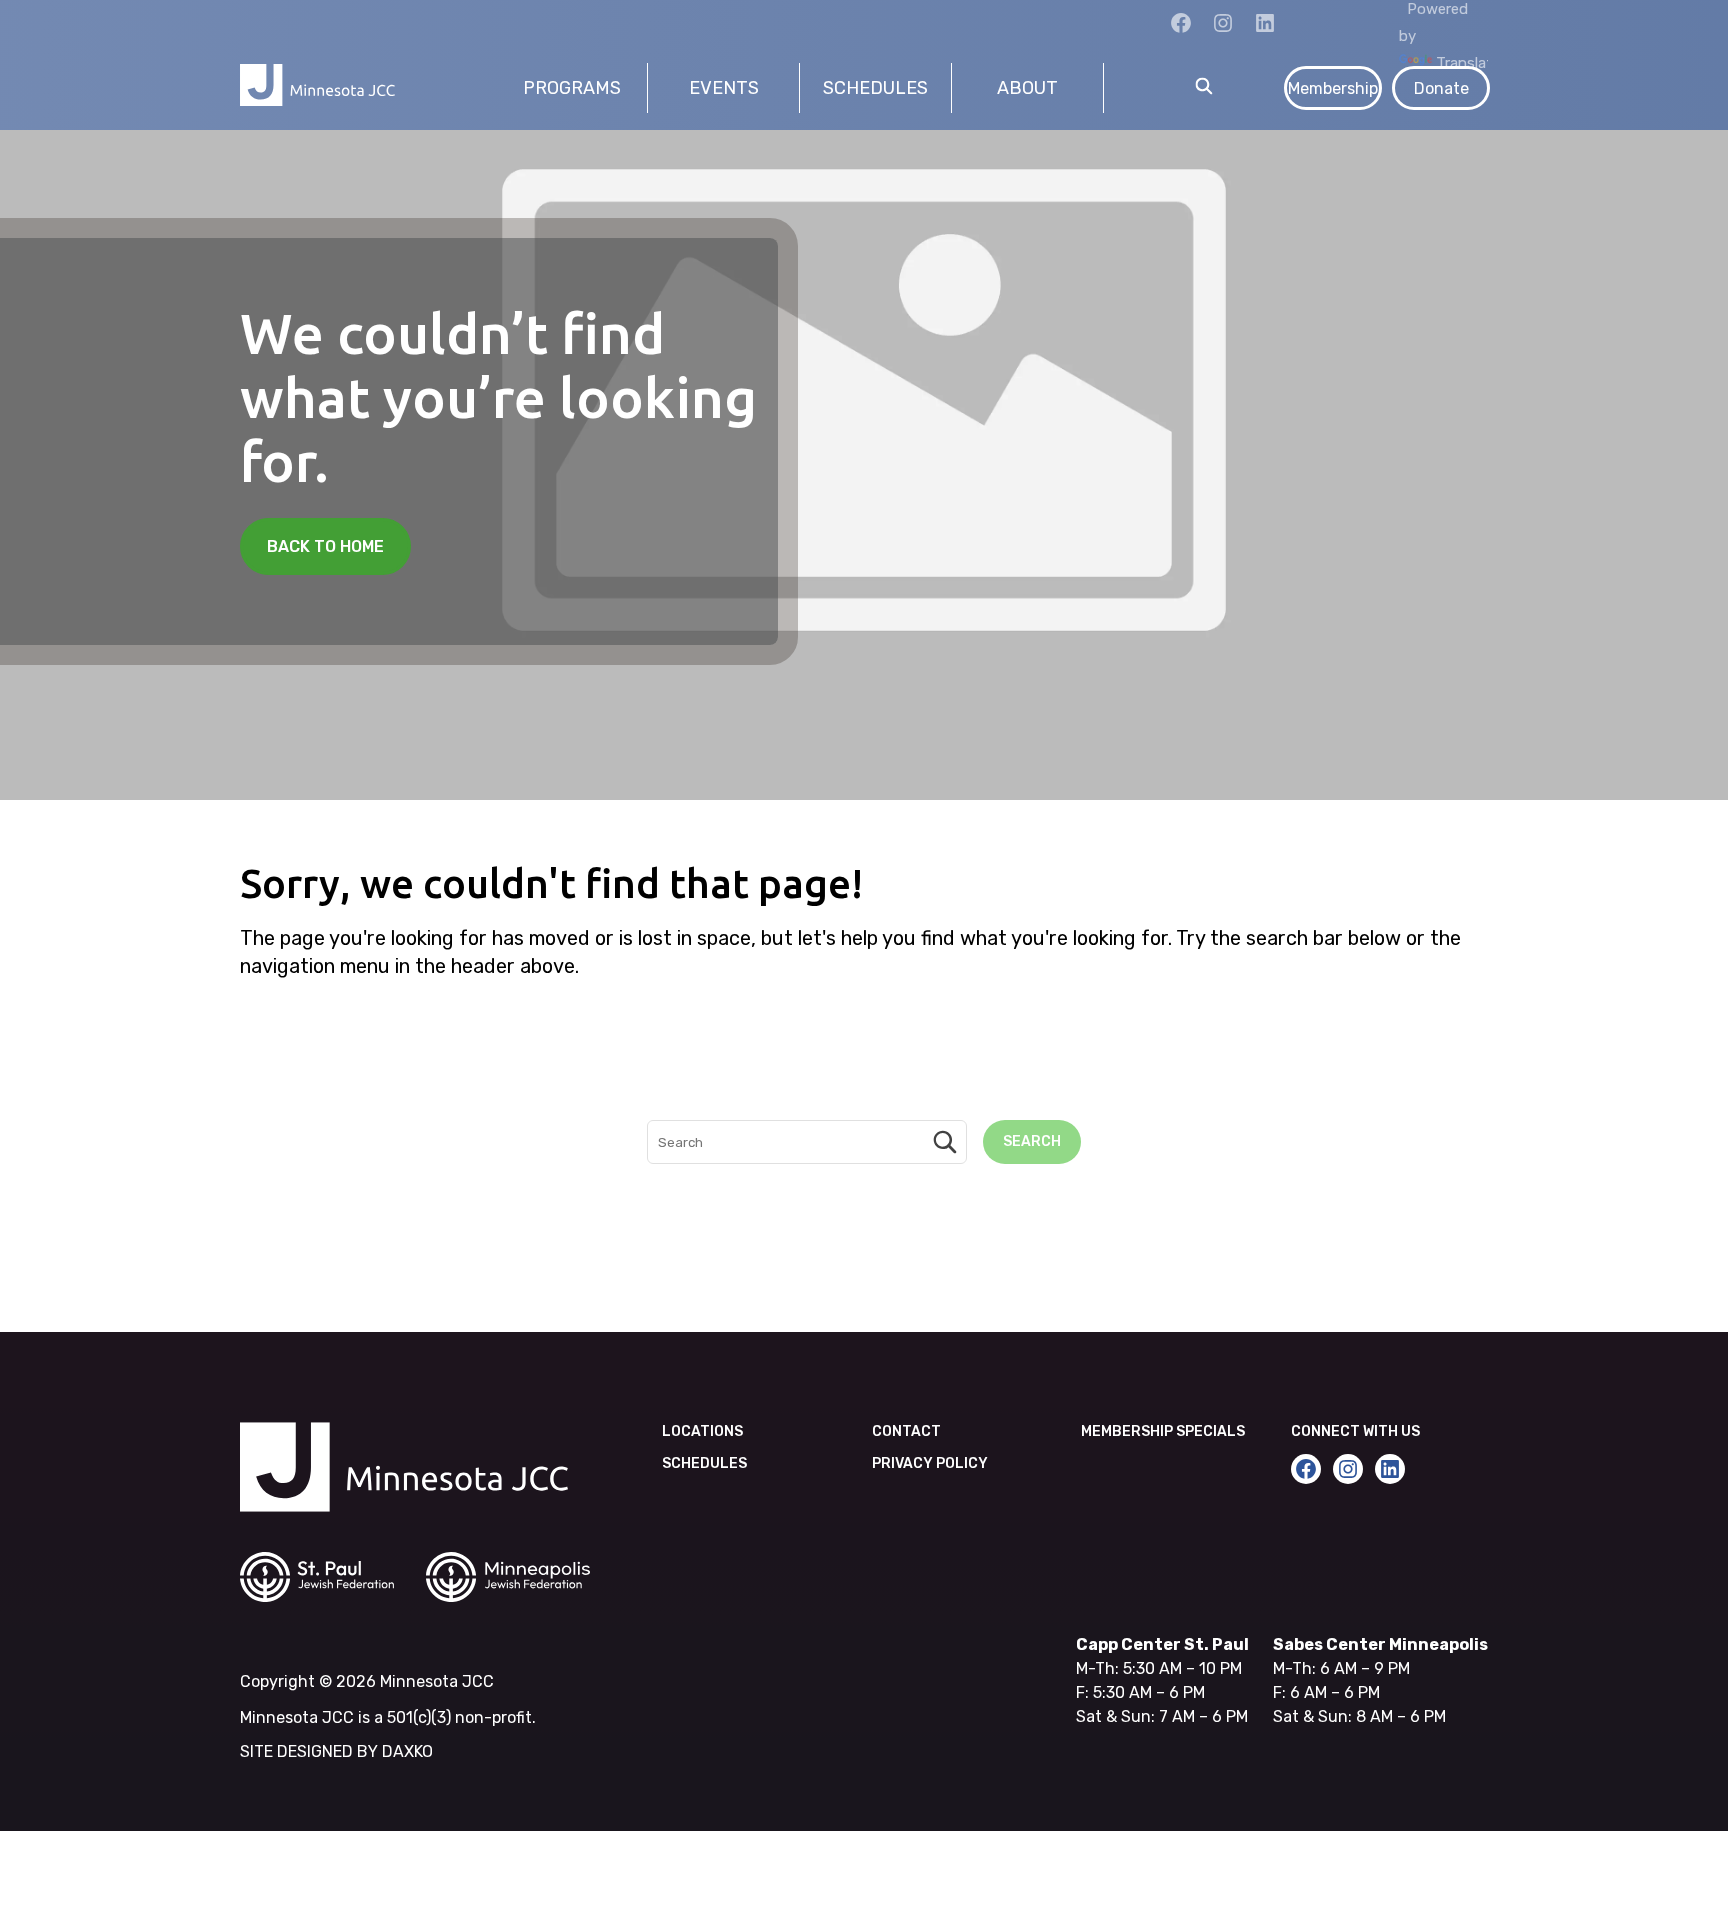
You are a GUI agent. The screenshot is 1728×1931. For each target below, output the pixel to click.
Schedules (704, 1463)
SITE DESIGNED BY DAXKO (336, 1751)
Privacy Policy (930, 1463)
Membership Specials (1163, 1431)
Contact (906, 1431)
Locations (702, 1431)
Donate (1441, 88)
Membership (1333, 88)
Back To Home (325, 546)
